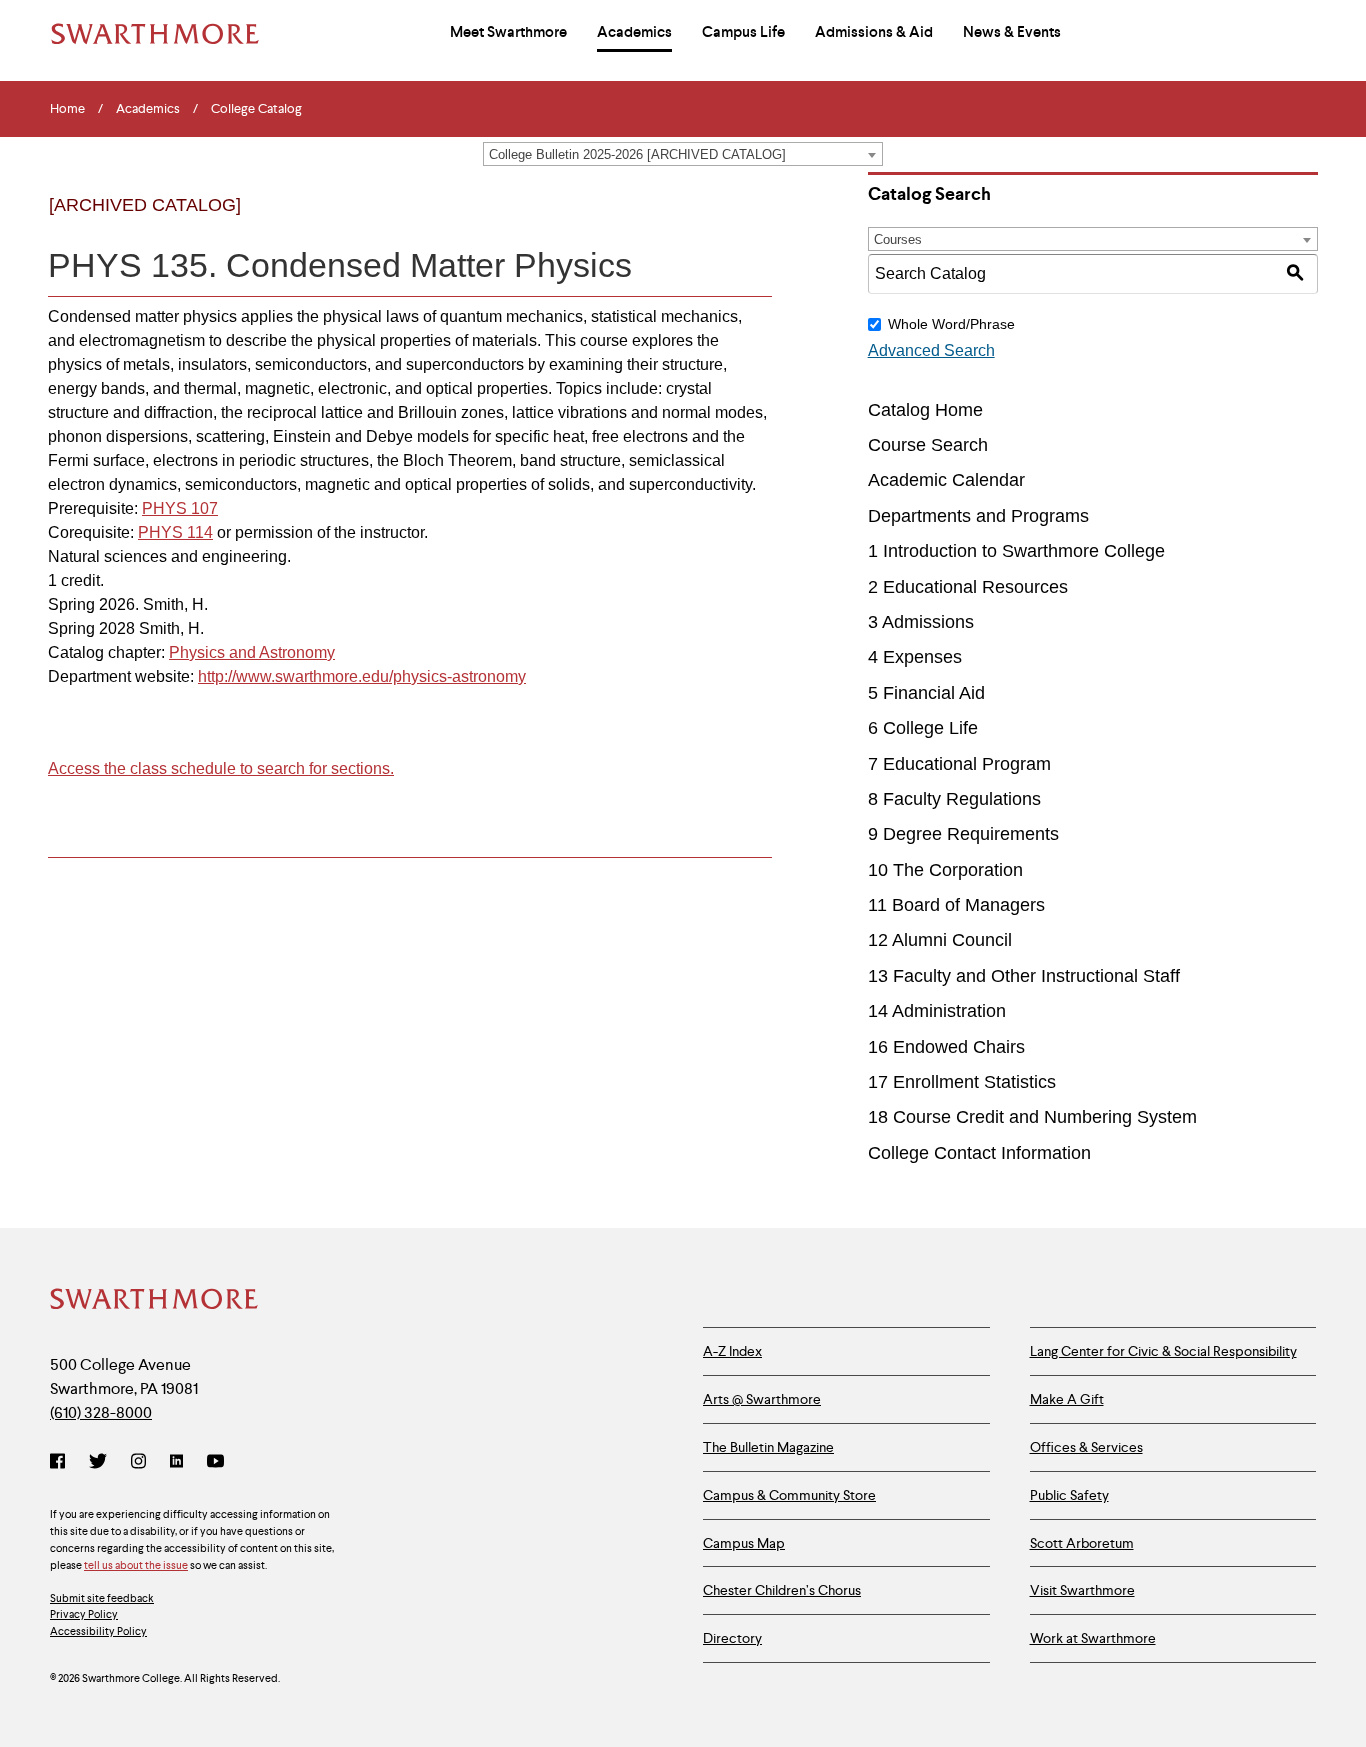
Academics (148, 109)
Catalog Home (925, 410)
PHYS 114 (175, 532)
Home (67, 109)
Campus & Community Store (789, 1495)
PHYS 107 (180, 508)
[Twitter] (98, 1463)
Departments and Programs (978, 516)
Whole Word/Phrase (951, 324)
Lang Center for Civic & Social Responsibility (1163, 1351)
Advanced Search (931, 350)
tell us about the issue (136, 1565)
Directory (732, 1638)
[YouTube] (215, 1463)
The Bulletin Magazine (768, 1447)
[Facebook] (61, 1463)
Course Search (928, 445)
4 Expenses (915, 657)
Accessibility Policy (98, 1631)
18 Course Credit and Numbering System (1032, 1117)
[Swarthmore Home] (155, 1301)
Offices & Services (1086, 1447)
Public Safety (1069, 1495)
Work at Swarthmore (1093, 1638)
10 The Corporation (945, 870)
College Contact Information (979, 1153)
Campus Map (744, 1543)
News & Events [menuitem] (1012, 32)
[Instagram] (138, 1463)
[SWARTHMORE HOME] (155, 34)
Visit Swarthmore (1082, 1590)
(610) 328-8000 (101, 1412)
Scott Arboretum (1082, 1543)
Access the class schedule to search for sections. (221, 768)
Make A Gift (1067, 1399)
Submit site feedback (102, 1598)
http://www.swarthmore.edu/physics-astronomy (362, 676)
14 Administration (937, 1011)
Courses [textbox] (898, 239)
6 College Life (923, 728)
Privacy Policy (84, 1614)
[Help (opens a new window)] (750, 222)
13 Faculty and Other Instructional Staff (1024, 976)
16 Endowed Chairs (946, 1047)
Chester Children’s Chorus (782, 1590)
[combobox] (683, 154)
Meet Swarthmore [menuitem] (508, 32)
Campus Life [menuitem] (743, 32)
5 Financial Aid (926, 693)
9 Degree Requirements (963, 834)
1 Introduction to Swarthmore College (1016, 551)
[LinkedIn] (176, 1463)
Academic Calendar (946, 480)
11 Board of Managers (956, 905)
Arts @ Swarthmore (762, 1399)
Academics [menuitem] (634, 32)
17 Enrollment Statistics (962, 1082)
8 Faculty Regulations (954, 799)
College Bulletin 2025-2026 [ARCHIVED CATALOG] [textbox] (637, 154)
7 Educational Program (959, 764)
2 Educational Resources (968, 587)
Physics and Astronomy (252, 652)
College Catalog (256, 109)
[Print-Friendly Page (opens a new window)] (709, 222)
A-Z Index (732, 1351)
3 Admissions (921, 622)
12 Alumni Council (940, 940)
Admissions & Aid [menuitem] (874, 32)
